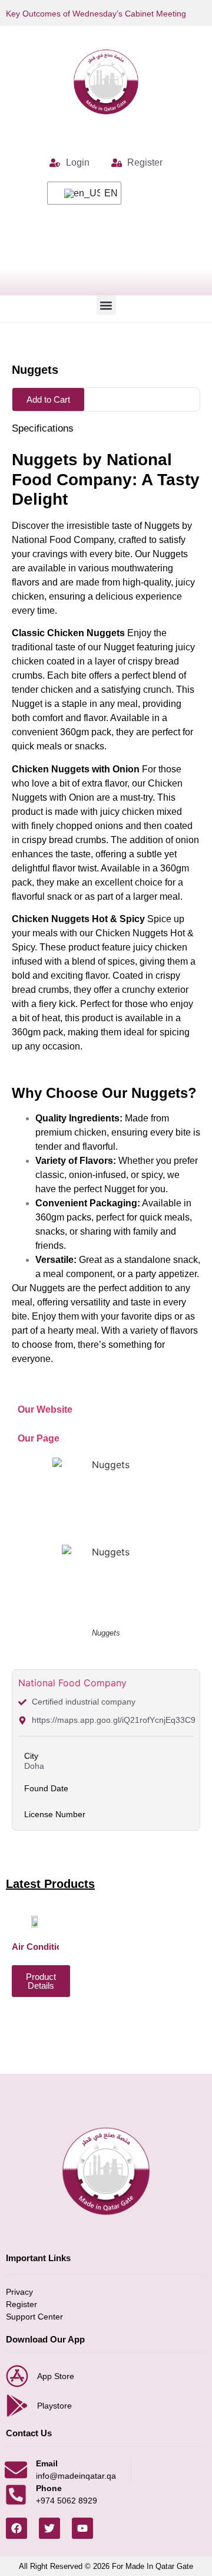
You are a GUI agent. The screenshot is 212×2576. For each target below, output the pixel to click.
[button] (106, 305)
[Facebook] (16, 2528)
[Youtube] (82, 2528)
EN (105, 193)
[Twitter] (49, 2528)
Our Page (39, 1438)
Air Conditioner (44, 1947)
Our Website (45, 1409)
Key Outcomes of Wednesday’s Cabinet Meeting (96, 14)
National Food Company (72, 1683)
